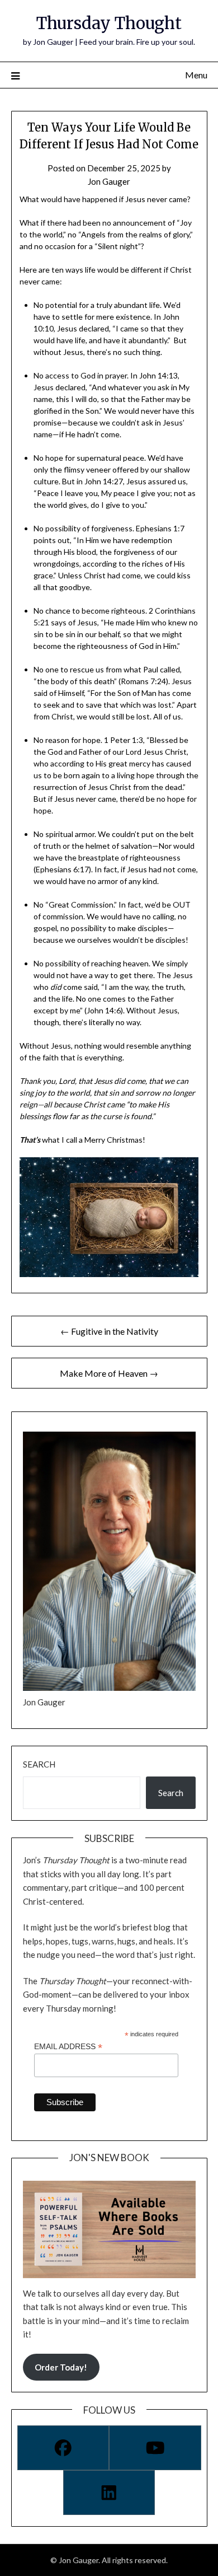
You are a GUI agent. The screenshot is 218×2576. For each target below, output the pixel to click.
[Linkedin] (109, 2493)
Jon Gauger (109, 181)
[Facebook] (63, 2448)
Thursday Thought (109, 23)
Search (39, 1764)
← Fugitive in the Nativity (109, 1331)
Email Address (68, 2047)
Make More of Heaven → (109, 1373)
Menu (196, 75)
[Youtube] (155, 2448)
